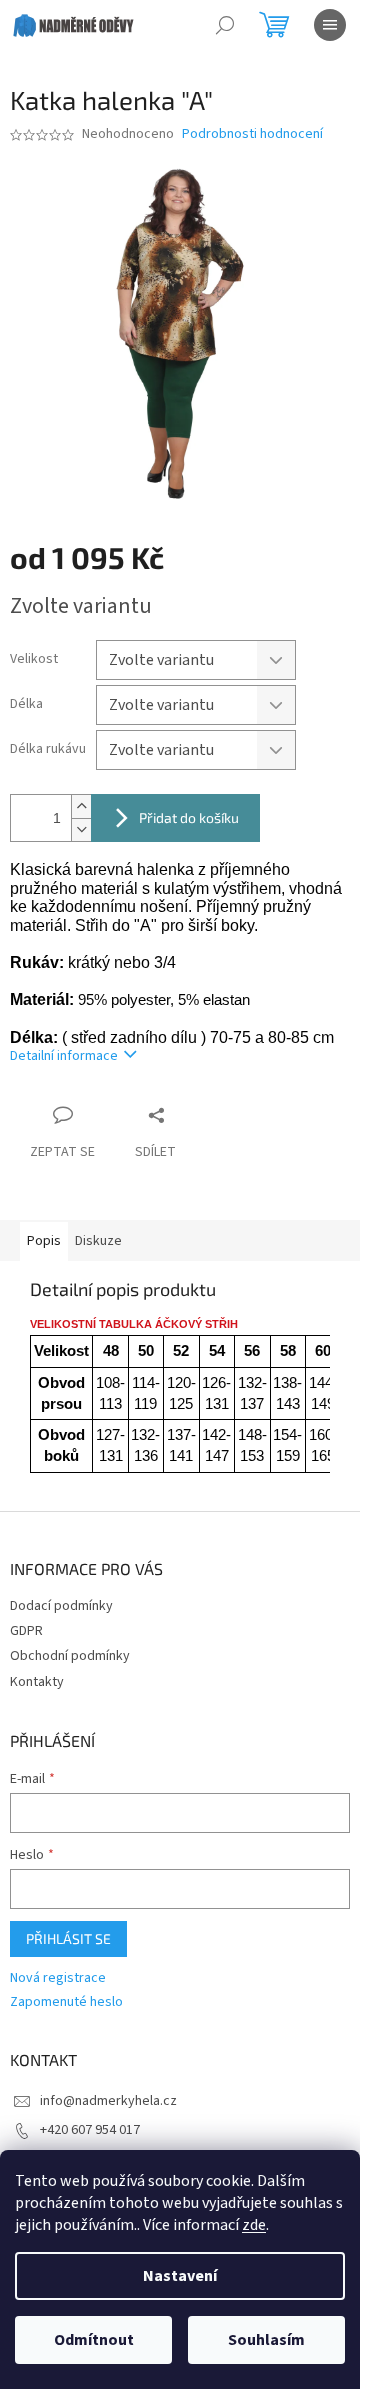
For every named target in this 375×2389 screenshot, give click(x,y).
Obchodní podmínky (70, 1656)
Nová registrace (58, 1978)
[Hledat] (225, 25)
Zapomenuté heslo (66, 2002)
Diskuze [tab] (98, 1241)
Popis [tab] (44, 1241)
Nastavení (180, 2276)
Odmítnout (94, 2340)
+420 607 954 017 (90, 2130)
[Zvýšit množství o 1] (81, 806)
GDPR (26, 1631)
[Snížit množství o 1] (81, 829)
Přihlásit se (68, 1938)
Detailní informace (64, 1056)
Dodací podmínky (61, 1606)
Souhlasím (266, 2340)
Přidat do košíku (189, 817)
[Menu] (330, 25)
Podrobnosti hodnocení (252, 134)
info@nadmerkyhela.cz (108, 2101)
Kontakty (37, 1682)
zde (254, 2225)
